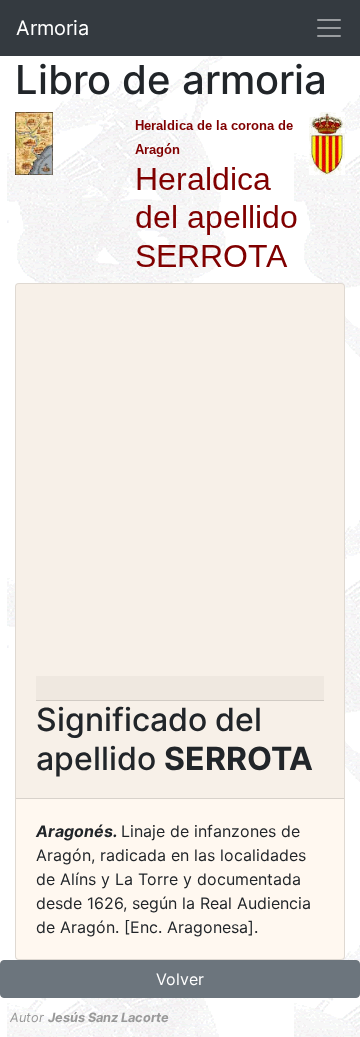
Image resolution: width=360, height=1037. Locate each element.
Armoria (52, 28)
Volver (180, 979)
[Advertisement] (180, 486)
